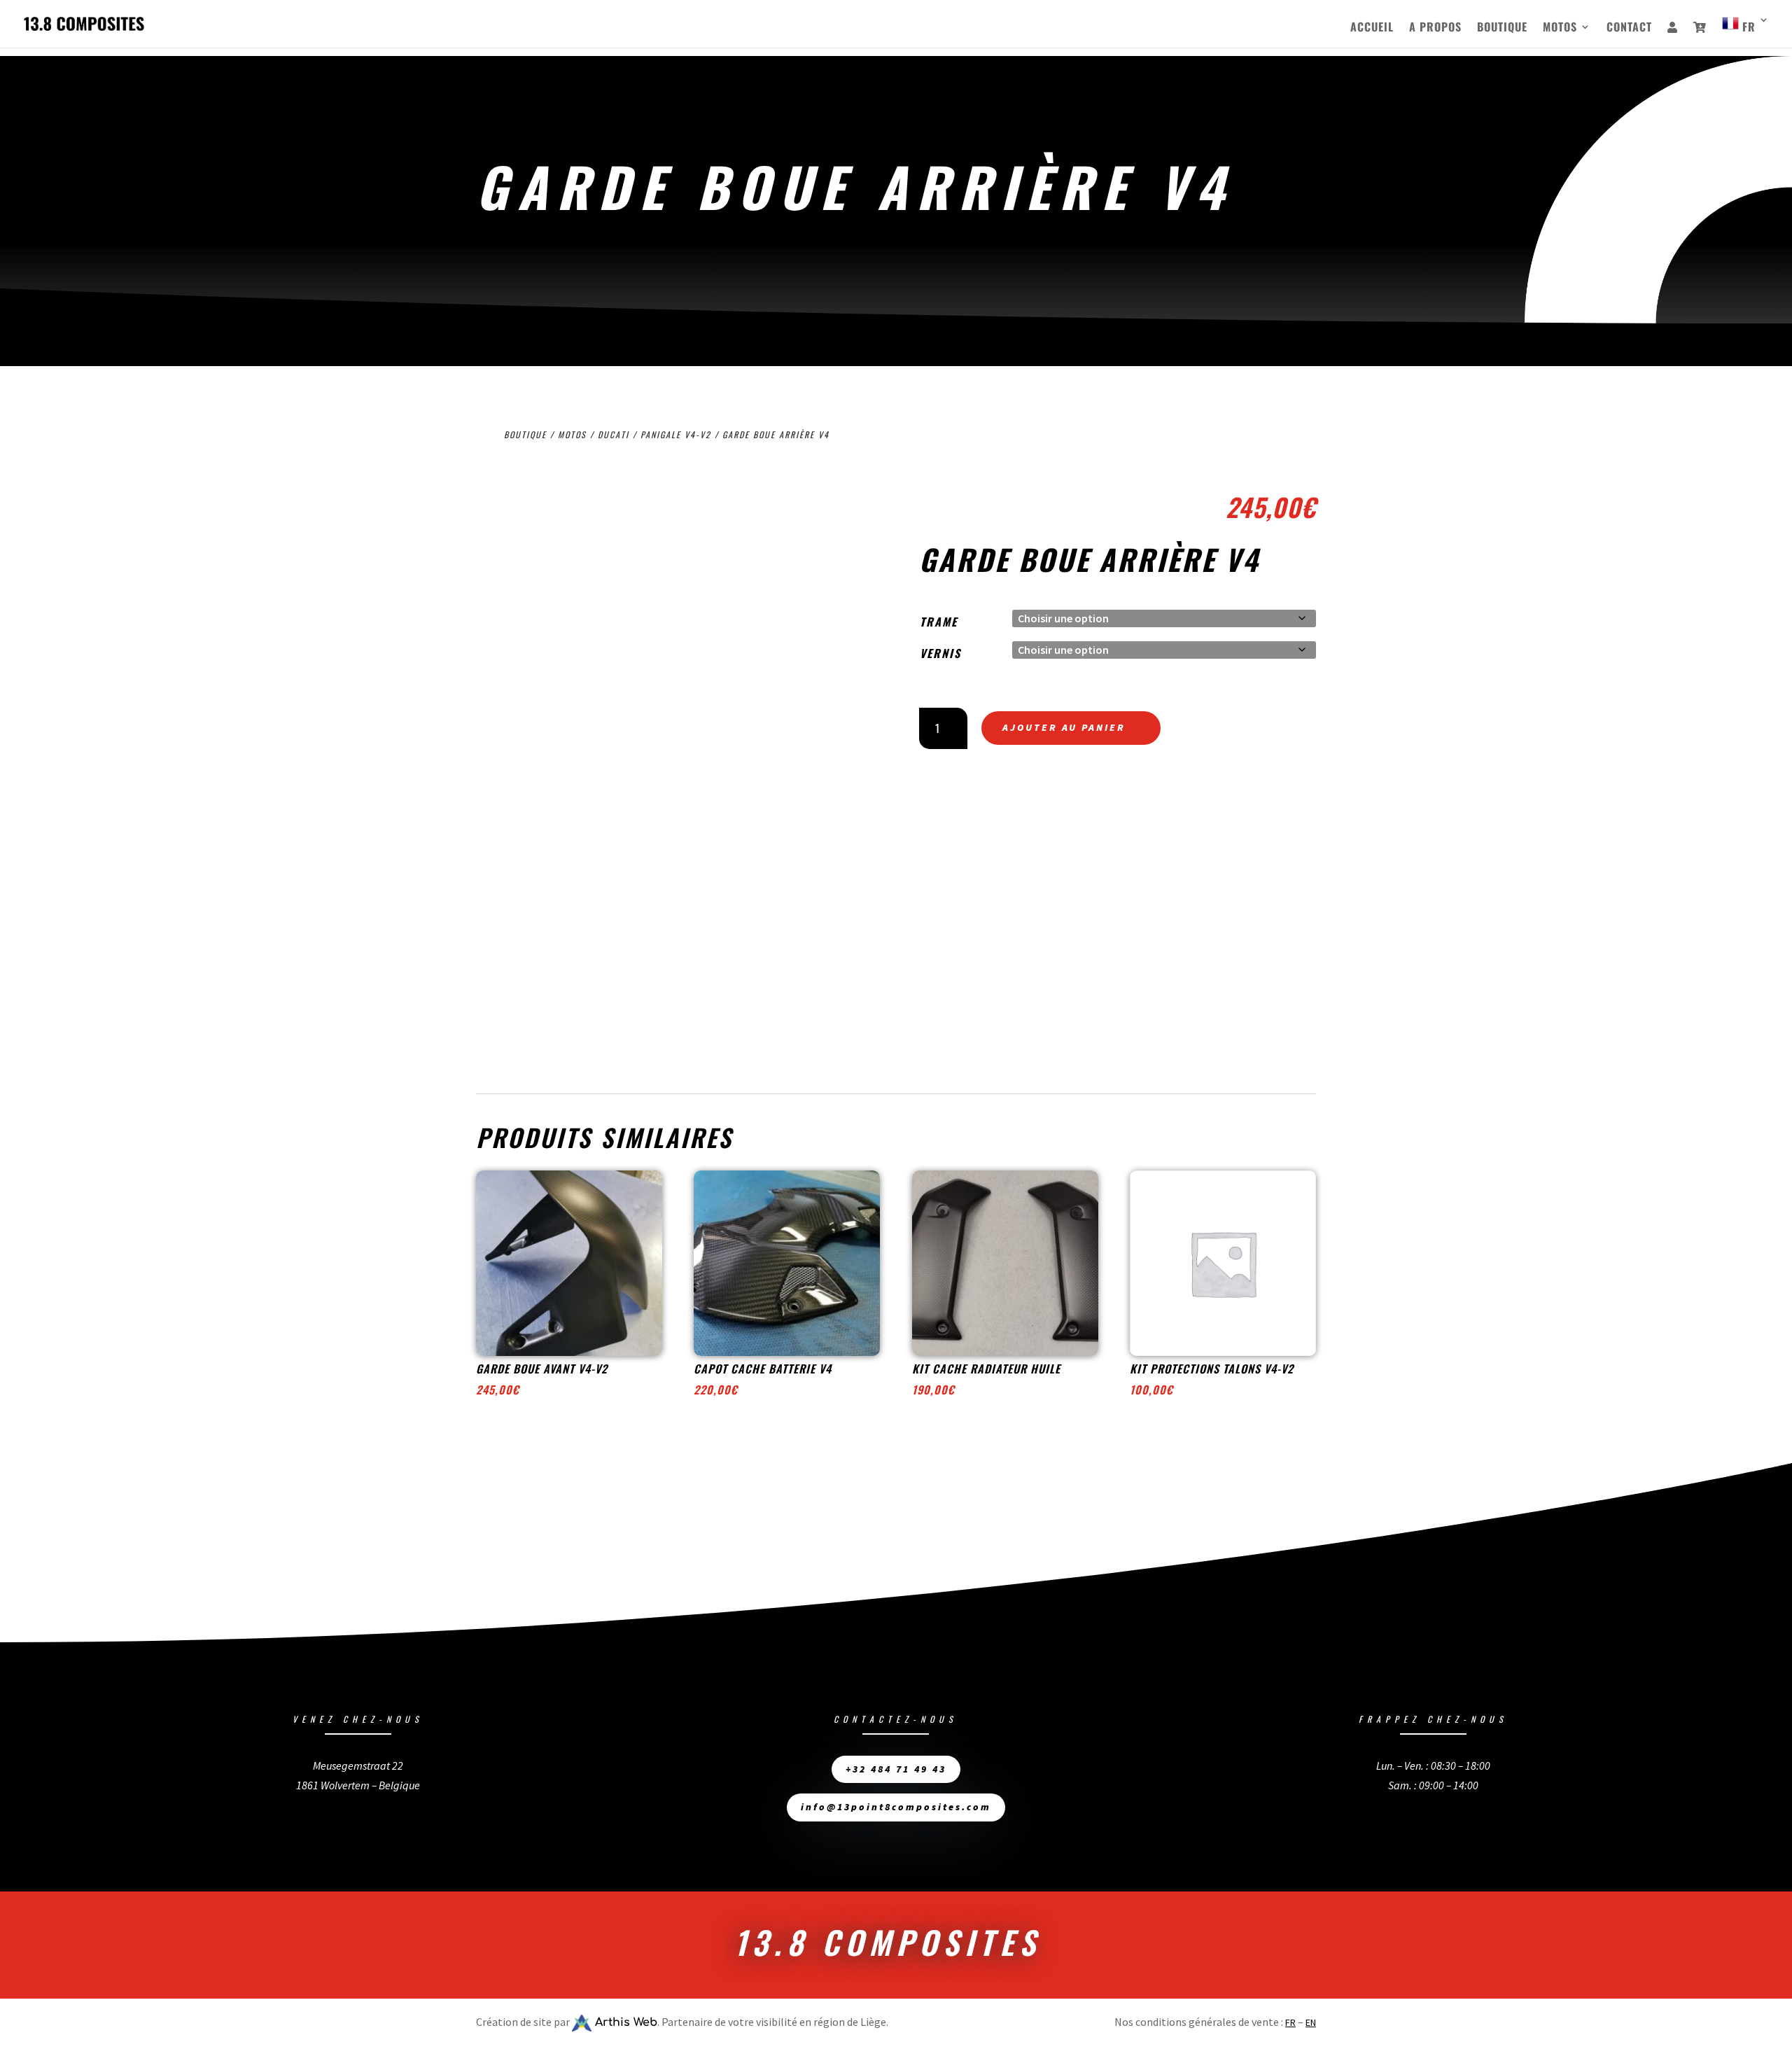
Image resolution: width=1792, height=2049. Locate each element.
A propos (1435, 28)
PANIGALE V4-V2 (676, 434)
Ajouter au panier (1064, 727)
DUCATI (614, 434)
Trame (939, 622)
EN (1311, 2022)
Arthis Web (624, 2022)
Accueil (1372, 28)
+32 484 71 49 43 (896, 1769)
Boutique (1502, 28)
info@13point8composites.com (896, 1807)
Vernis (940, 653)
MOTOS (1560, 28)
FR (1290, 2022)
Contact (1629, 28)
